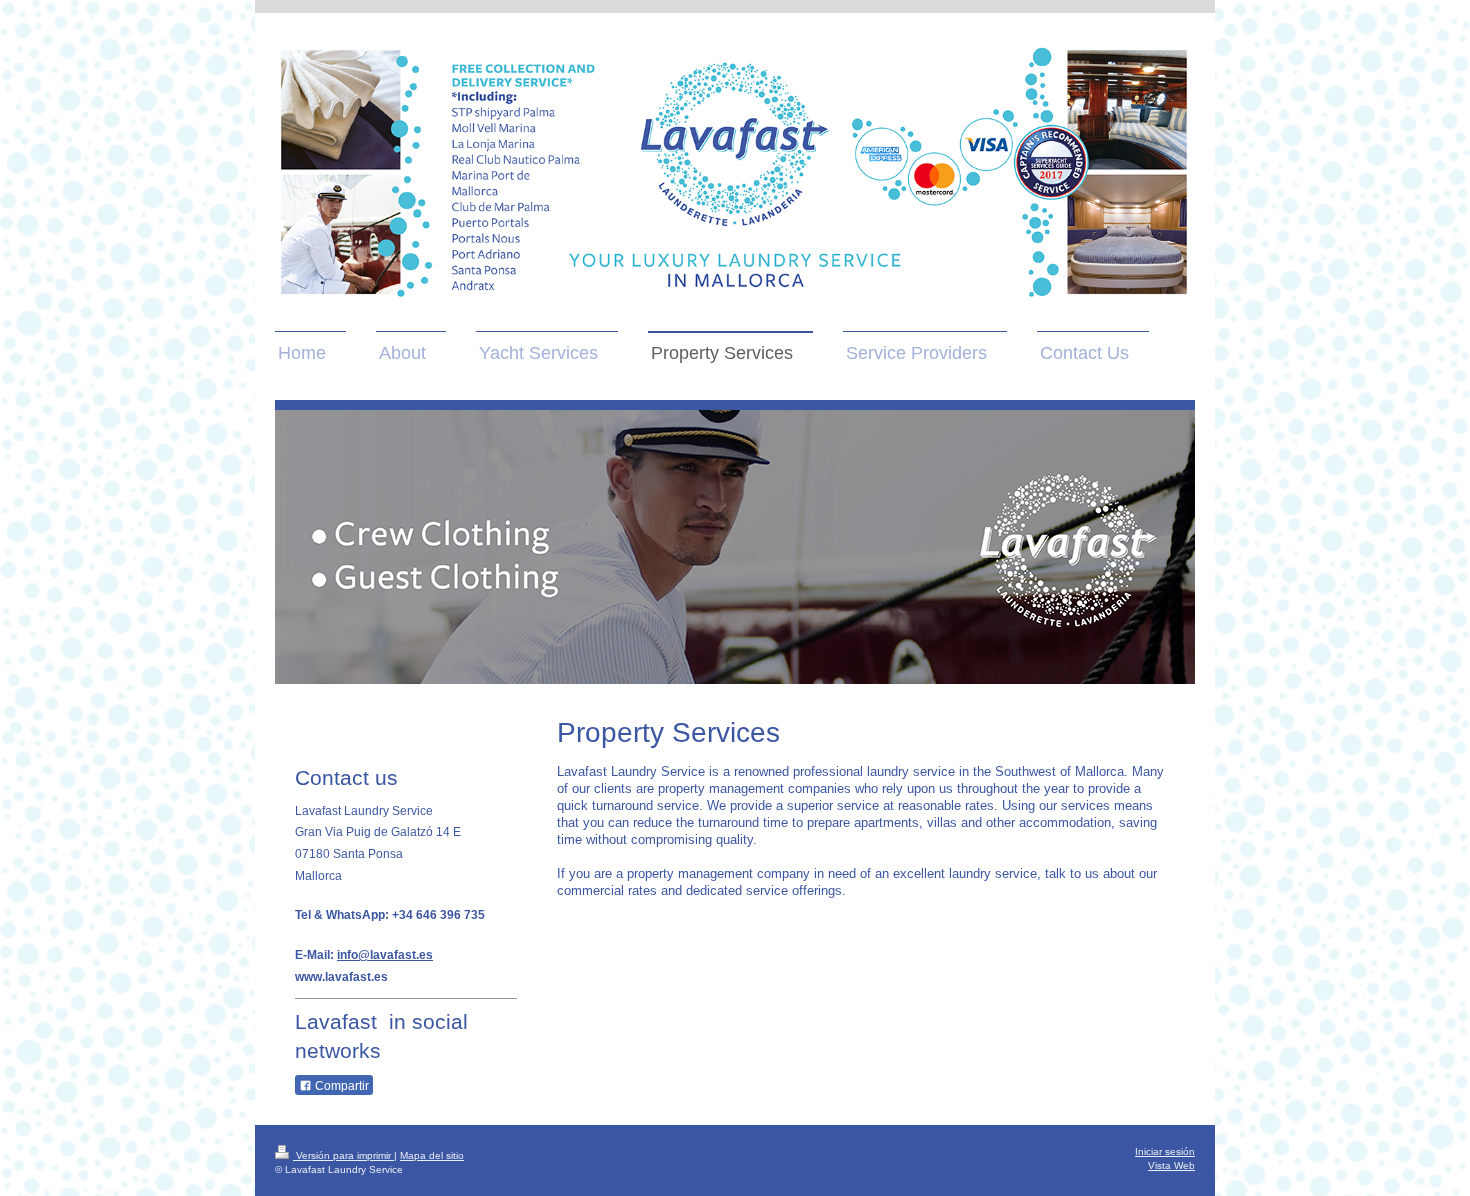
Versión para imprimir (343, 1155)
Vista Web (1171, 1165)
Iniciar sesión (1165, 1151)
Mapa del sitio (432, 1155)
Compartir (340, 1086)
